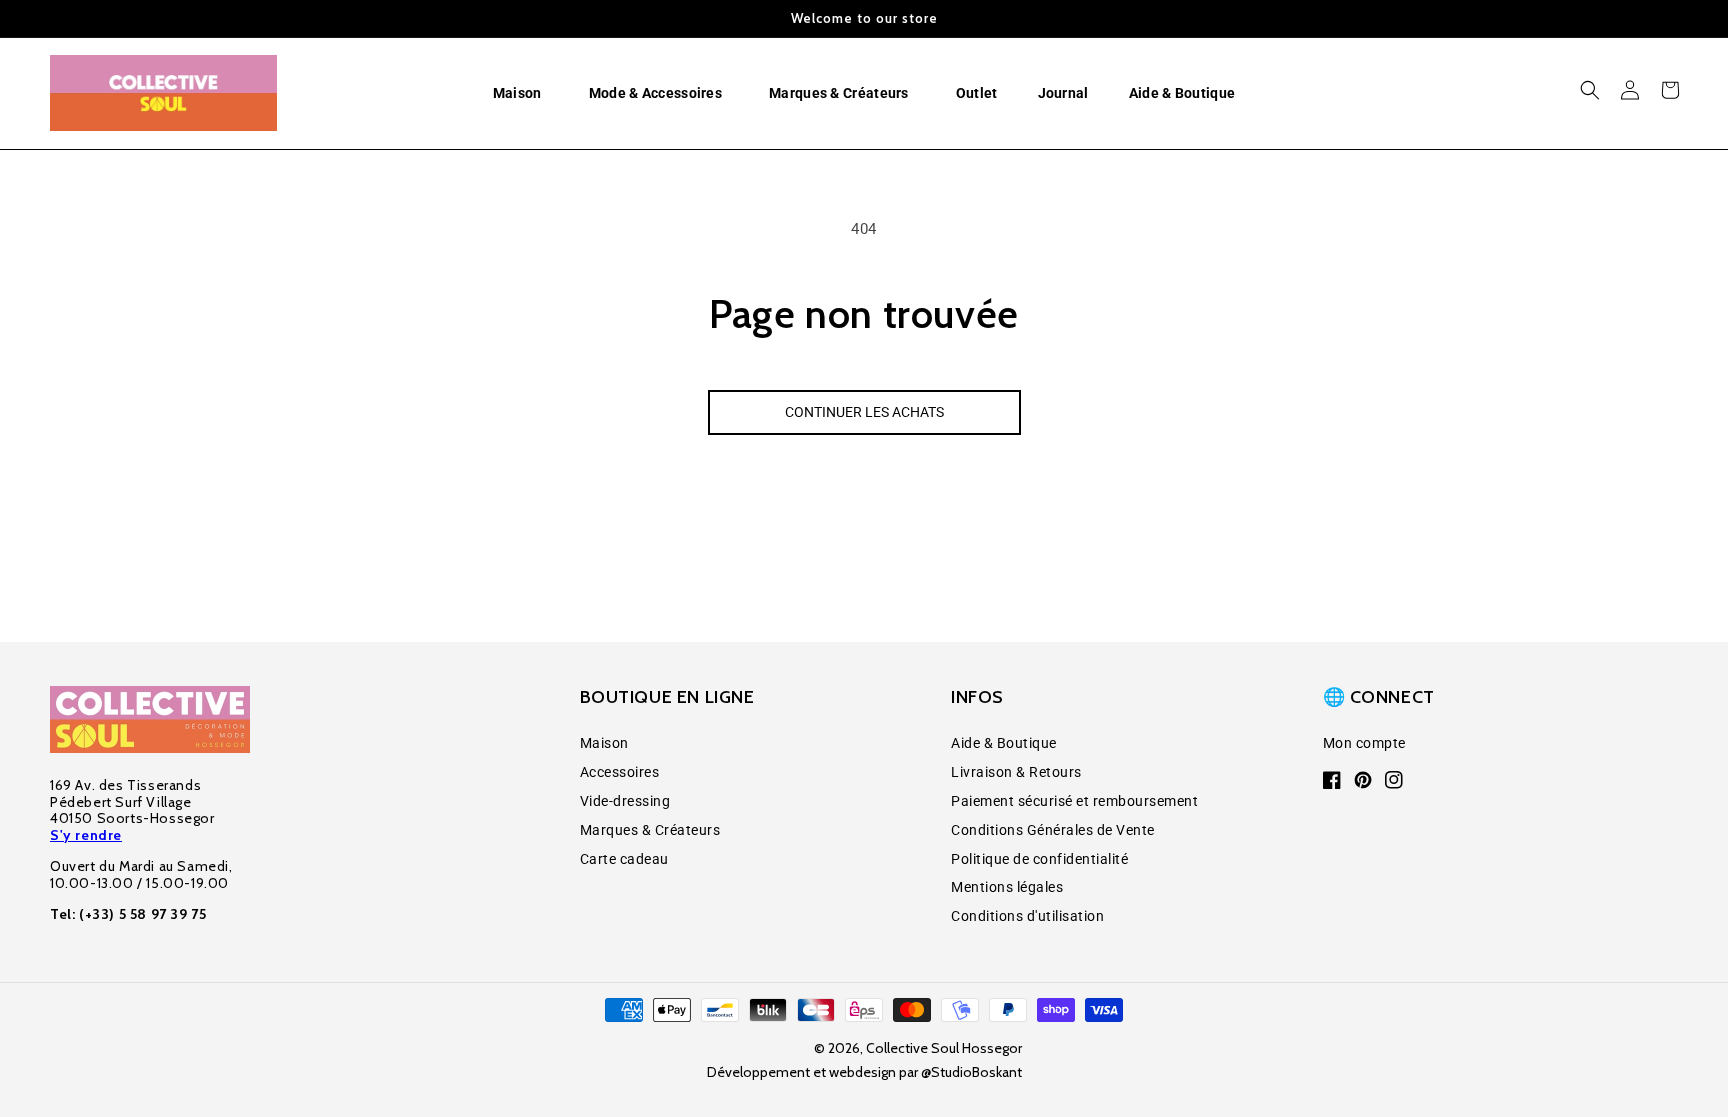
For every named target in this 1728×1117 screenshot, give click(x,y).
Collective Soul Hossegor (944, 1048)
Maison (604, 743)
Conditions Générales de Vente (1053, 830)
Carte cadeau (624, 859)
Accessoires (620, 772)
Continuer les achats (864, 412)
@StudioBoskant (971, 1072)
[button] (521, 93)
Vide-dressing (625, 801)
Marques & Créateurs (650, 830)
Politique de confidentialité (1039, 859)
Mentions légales (1007, 887)
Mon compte (1364, 743)
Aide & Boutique (1004, 743)
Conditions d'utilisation (1027, 916)
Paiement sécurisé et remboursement (1074, 801)
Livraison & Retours (1016, 772)
